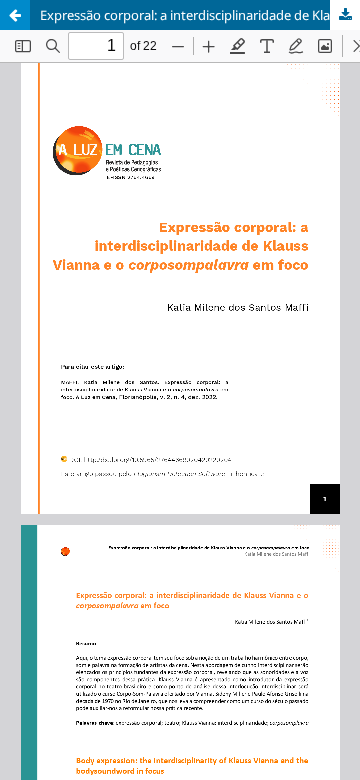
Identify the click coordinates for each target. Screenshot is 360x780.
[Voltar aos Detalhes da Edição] (15, 15)
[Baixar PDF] (345, 15)
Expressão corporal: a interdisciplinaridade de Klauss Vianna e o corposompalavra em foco (200, 15)
